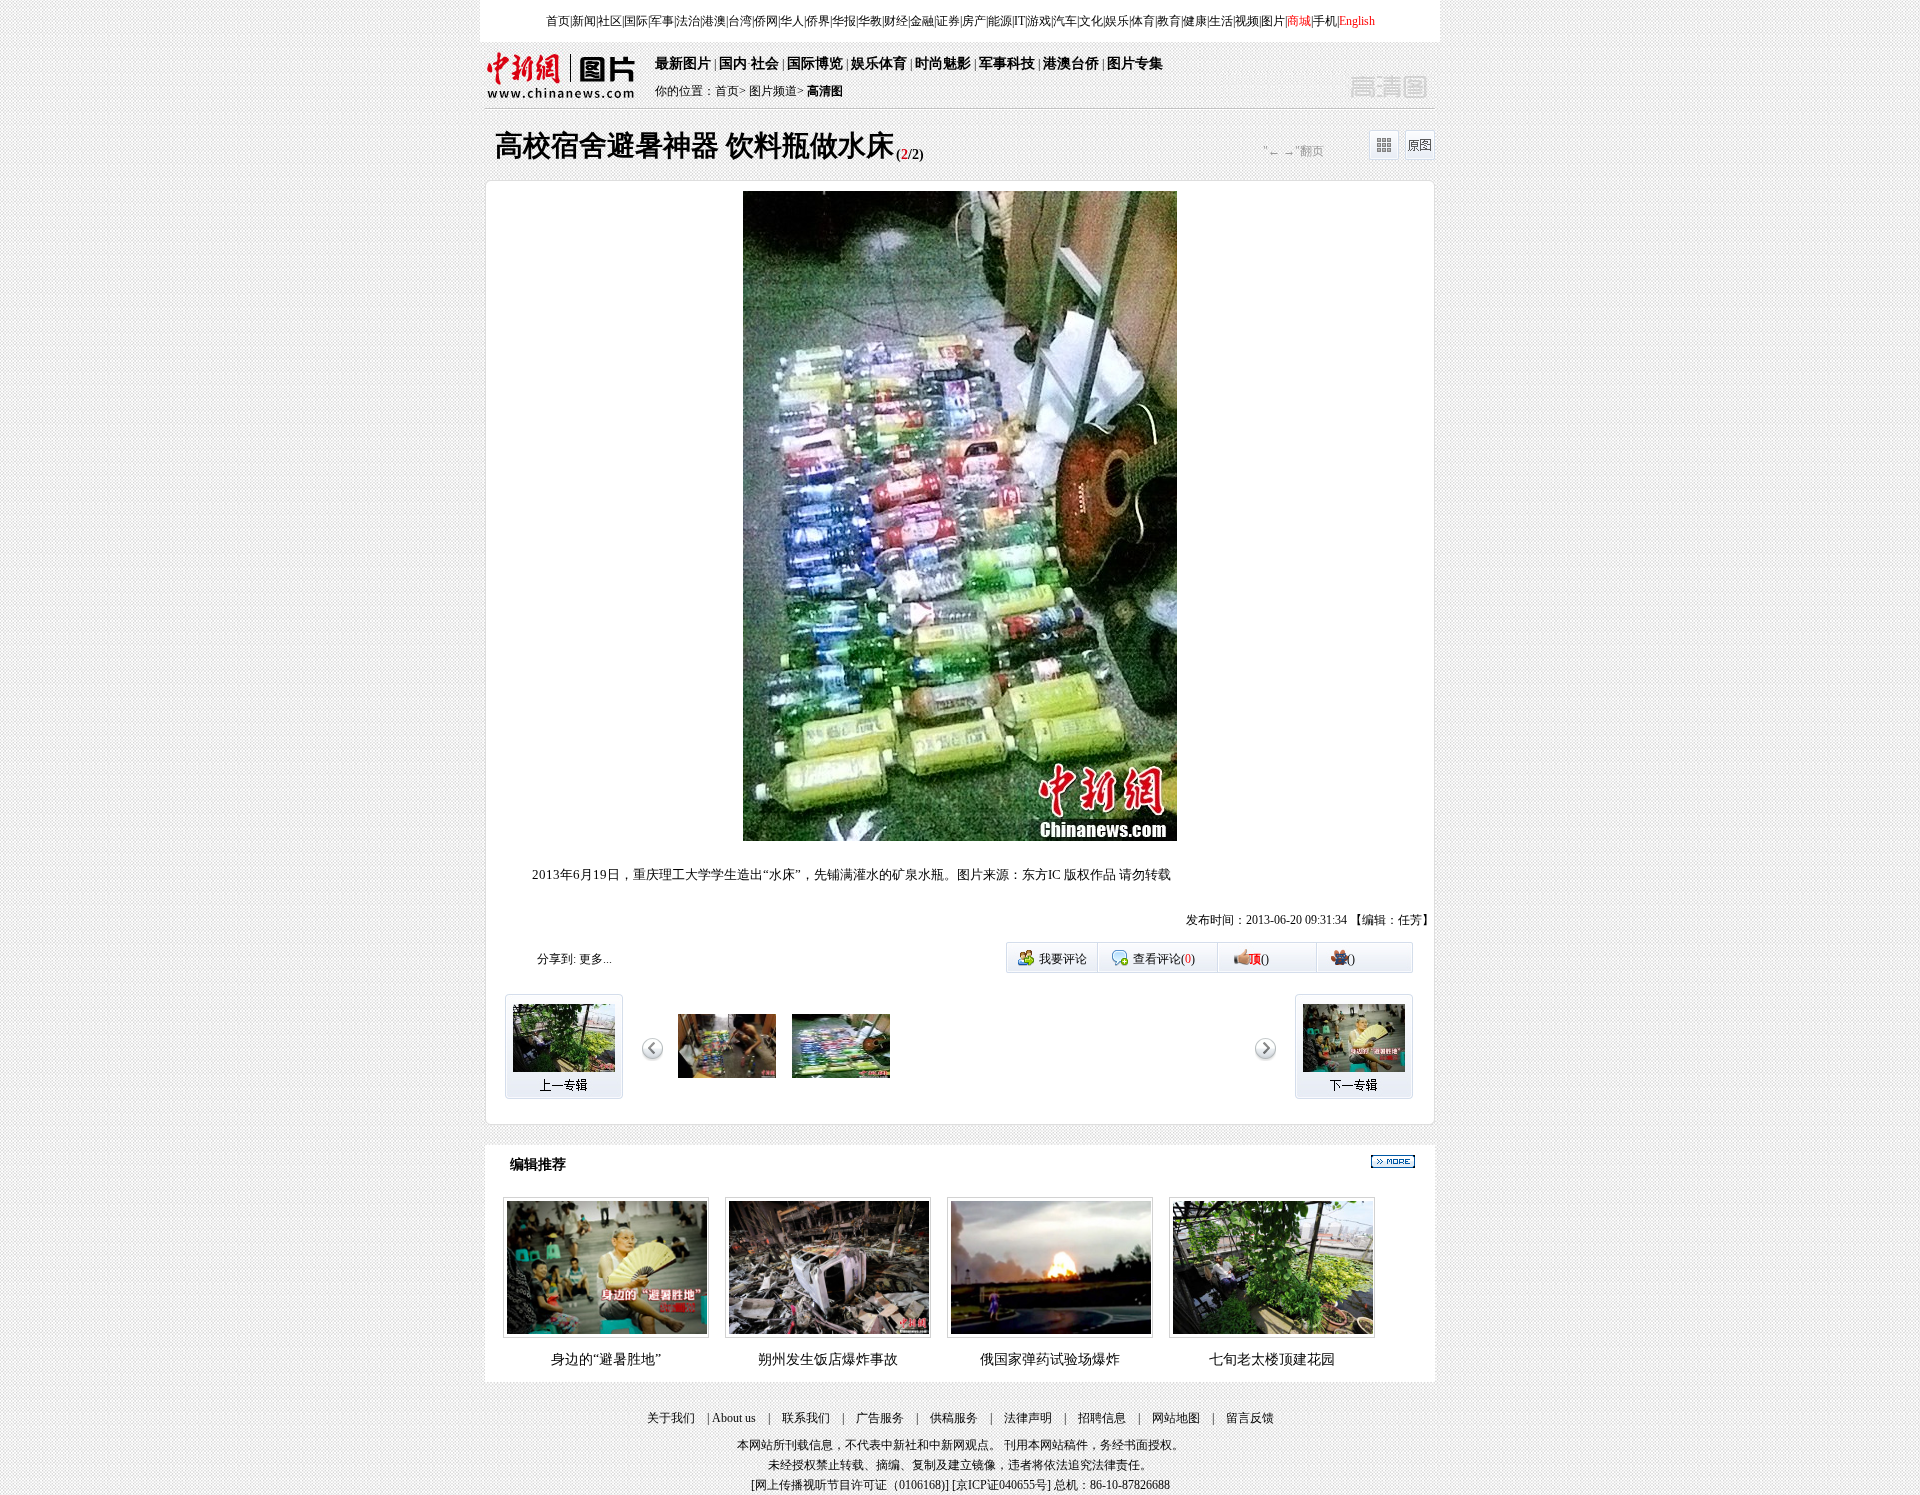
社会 (765, 63)
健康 (1195, 21)
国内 (733, 63)
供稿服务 (954, 1418)
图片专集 (1135, 63)
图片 (1273, 21)
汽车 (1065, 21)
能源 (1000, 21)
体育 (1143, 21)
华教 (870, 21)
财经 (896, 21)
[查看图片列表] (1384, 156)
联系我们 (806, 1418)
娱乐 (1117, 21)
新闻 (584, 21)
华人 (792, 21)
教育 (1169, 21)
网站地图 (1176, 1418)
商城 (1299, 21)
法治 (688, 21)
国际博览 (815, 63)
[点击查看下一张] (1197, 566)
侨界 (818, 21)
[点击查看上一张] (723, 566)
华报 (844, 21)
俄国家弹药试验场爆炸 (1050, 1359)
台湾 (740, 21)
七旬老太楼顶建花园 (1272, 1359)
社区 (610, 21)
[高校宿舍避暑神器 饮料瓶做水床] (727, 1079)
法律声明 (1028, 1418)
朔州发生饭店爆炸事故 (828, 1359)
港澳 (714, 21)
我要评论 (1063, 959)
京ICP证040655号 (1001, 1485)
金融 (922, 21)
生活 (1221, 21)
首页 (558, 21)
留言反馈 (1250, 1418)
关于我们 (671, 1418)
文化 (1091, 21)
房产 (974, 21)
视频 (1247, 21)
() (1259, 959)
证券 (948, 21)
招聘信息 (1102, 1418)
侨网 (766, 21)
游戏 (1039, 21)
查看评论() (1164, 959)
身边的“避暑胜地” (606, 1359)
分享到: (556, 959)
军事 (662, 21)
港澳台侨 (1071, 63)
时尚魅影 (943, 63)
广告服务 (880, 1418)
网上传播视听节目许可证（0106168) (850, 1485)
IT (1019, 21)
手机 (1325, 21)
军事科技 (1007, 63)
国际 (636, 21)
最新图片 (683, 63)
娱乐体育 (879, 63)
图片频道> (776, 91)
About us (734, 1418)
